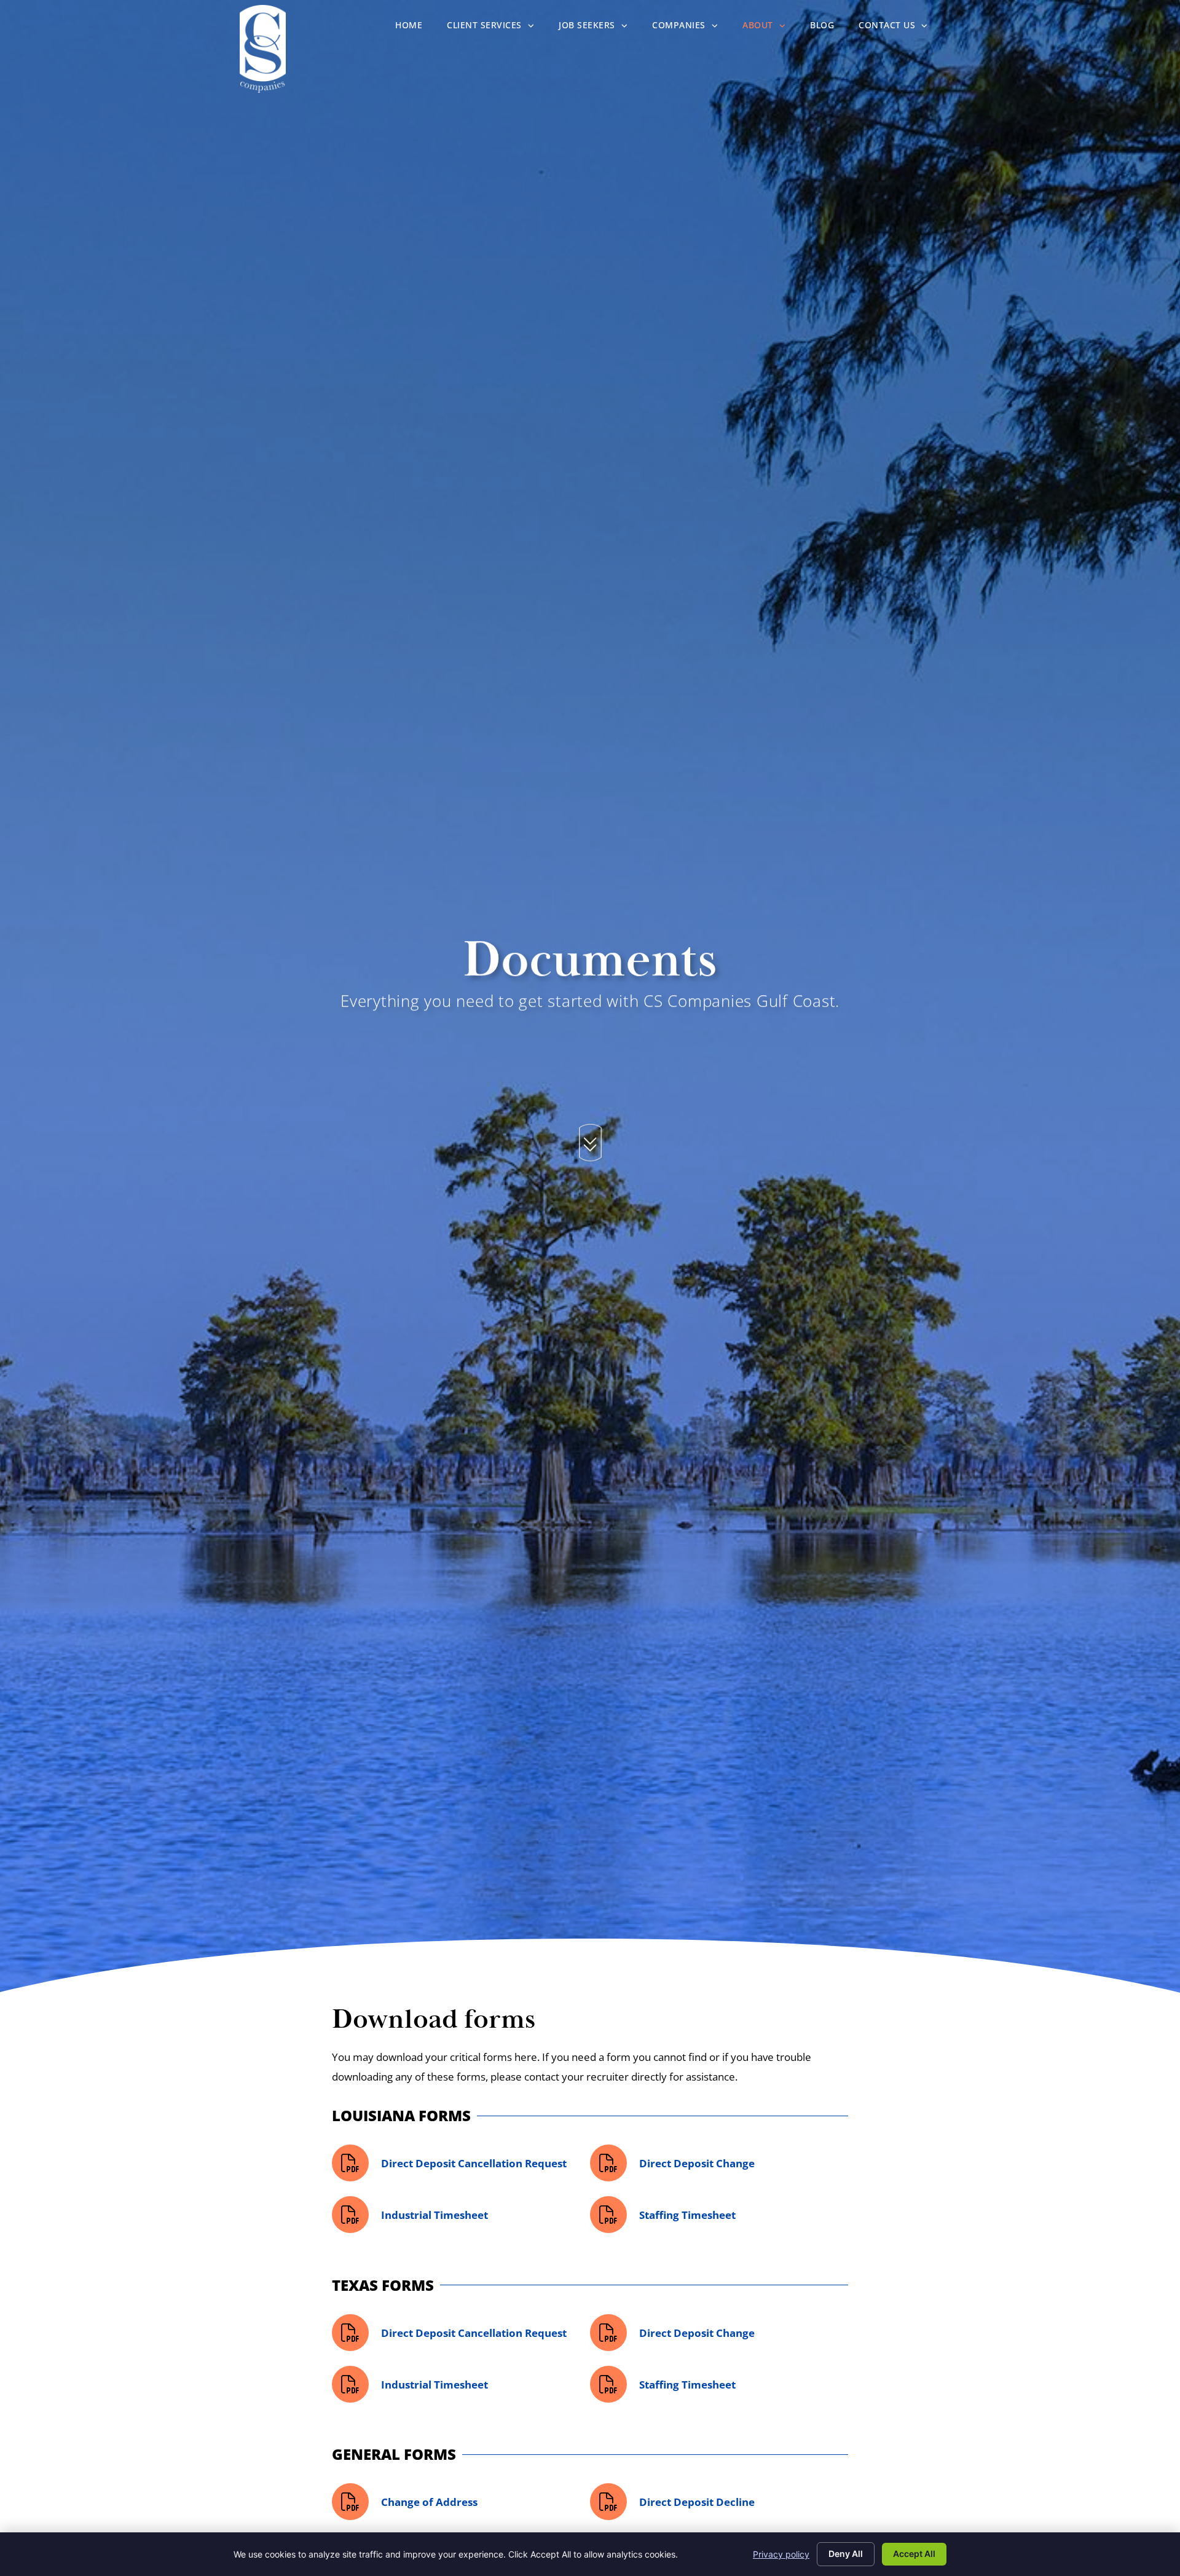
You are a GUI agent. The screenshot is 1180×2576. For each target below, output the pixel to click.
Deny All (846, 2554)
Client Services (497, 28)
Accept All (914, 2554)
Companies (691, 28)
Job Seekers (599, 28)
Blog (828, 28)
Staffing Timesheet (687, 2215)
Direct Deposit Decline (697, 2502)
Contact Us (899, 28)
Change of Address (429, 2502)
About (770, 28)
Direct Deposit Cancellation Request (474, 2163)
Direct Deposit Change (697, 2163)
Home (415, 28)
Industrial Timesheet (435, 2215)
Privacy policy (781, 2554)
